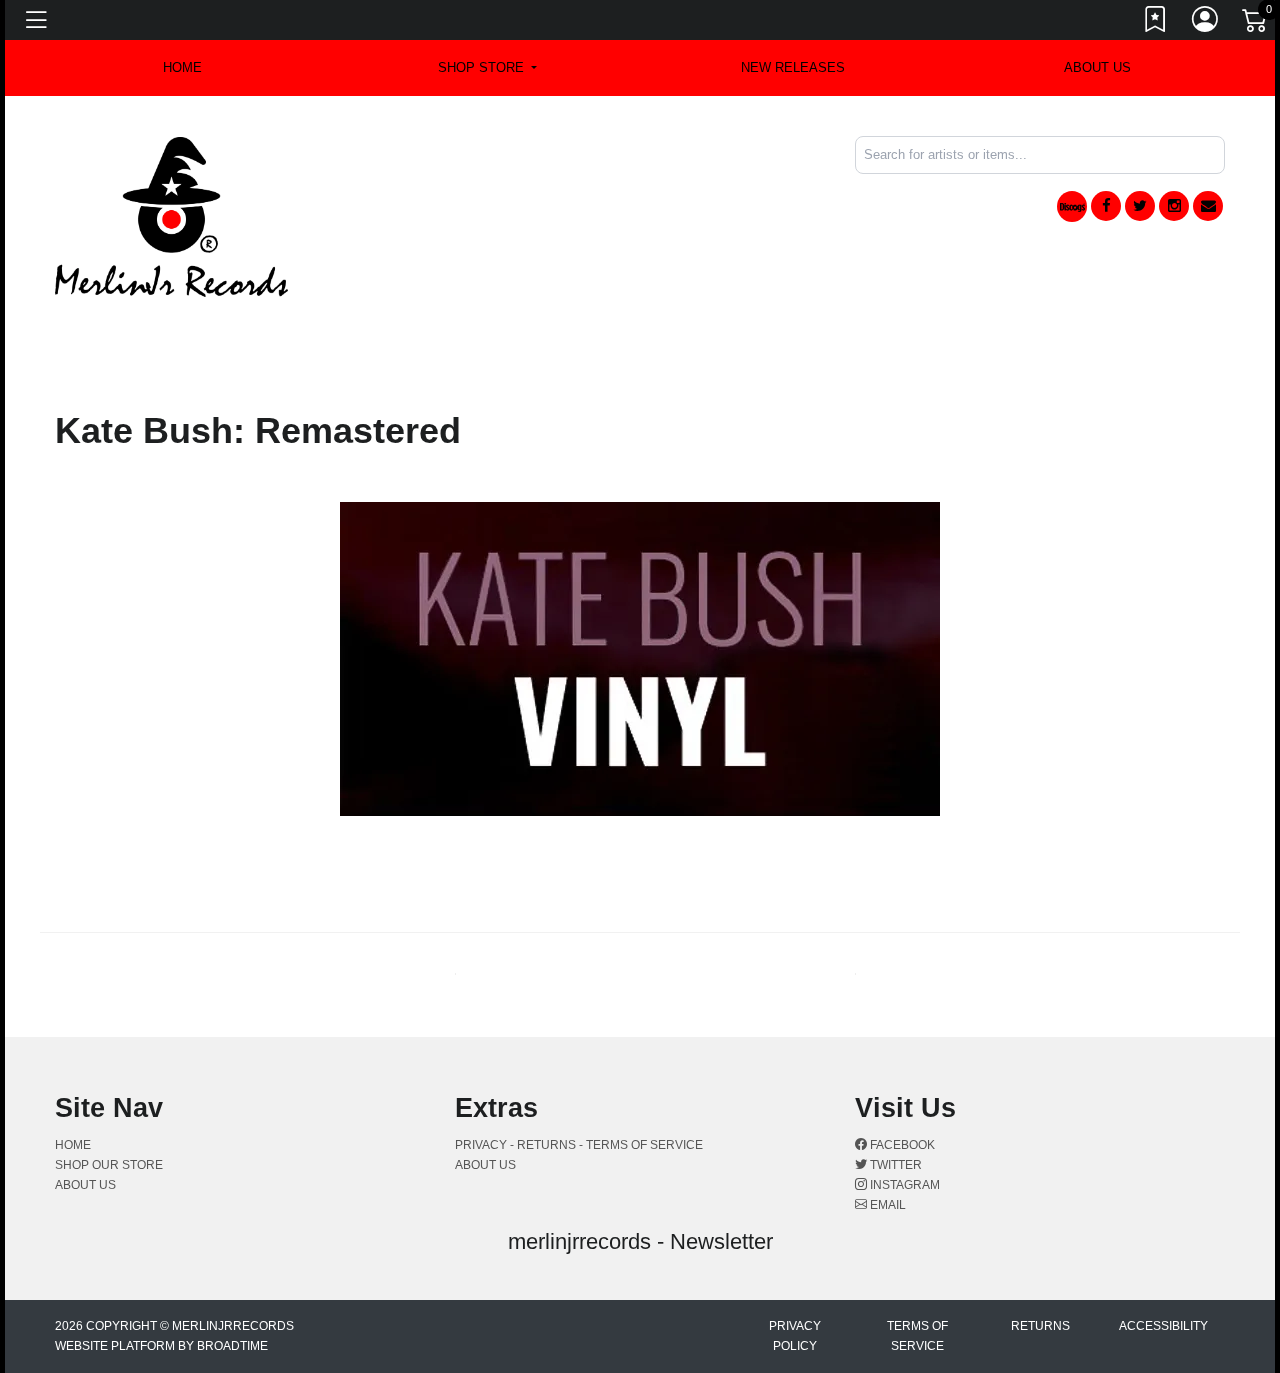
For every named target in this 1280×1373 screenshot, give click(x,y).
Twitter (894, 1165)
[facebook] (1106, 206)
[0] (1256, 24)
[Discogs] (1072, 206)
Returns (1040, 1326)
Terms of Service (917, 1336)
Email (886, 1205)
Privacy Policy (795, 1336)
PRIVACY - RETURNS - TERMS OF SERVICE (579, 1145)
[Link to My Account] (1206, 23)
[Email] (1208, 206)
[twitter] (1140, 206)
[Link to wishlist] (1156, 23)
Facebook (901, 1145)
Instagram (903, 1185)
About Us (1097, 67)
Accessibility (1163, 1326)
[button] (487, 68)
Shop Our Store (109, 1165)
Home (73, 1145)
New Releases (793, 67)
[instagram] (1174, 206)
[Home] (171, 215)
